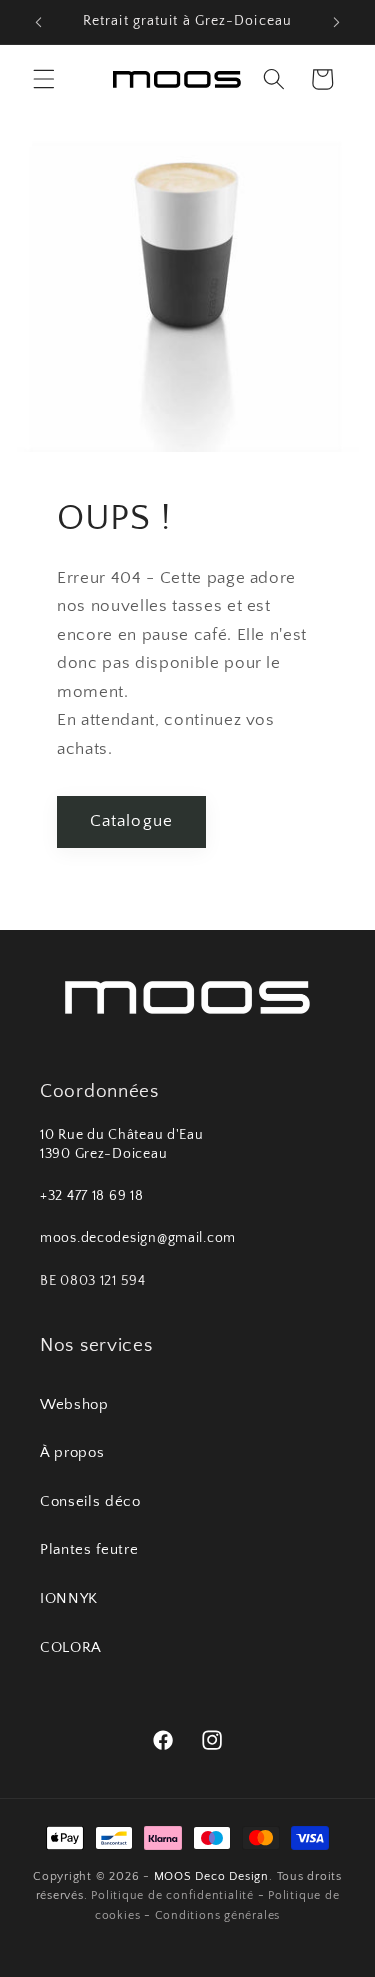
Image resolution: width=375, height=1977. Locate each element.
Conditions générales (217, 1915)
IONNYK (69, 1598)
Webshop (74, 1404)
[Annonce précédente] (39, 22)
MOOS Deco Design (211, 1876)
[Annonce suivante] (337, 22)
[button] (44, 79)
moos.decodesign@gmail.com (138, 1238)
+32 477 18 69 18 (92, 1196)
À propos (72, 1452)
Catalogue (131, 821)
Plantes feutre (89, 1549)
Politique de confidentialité (172, 1895)
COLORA (71, 1647)
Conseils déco (90, 1501)
